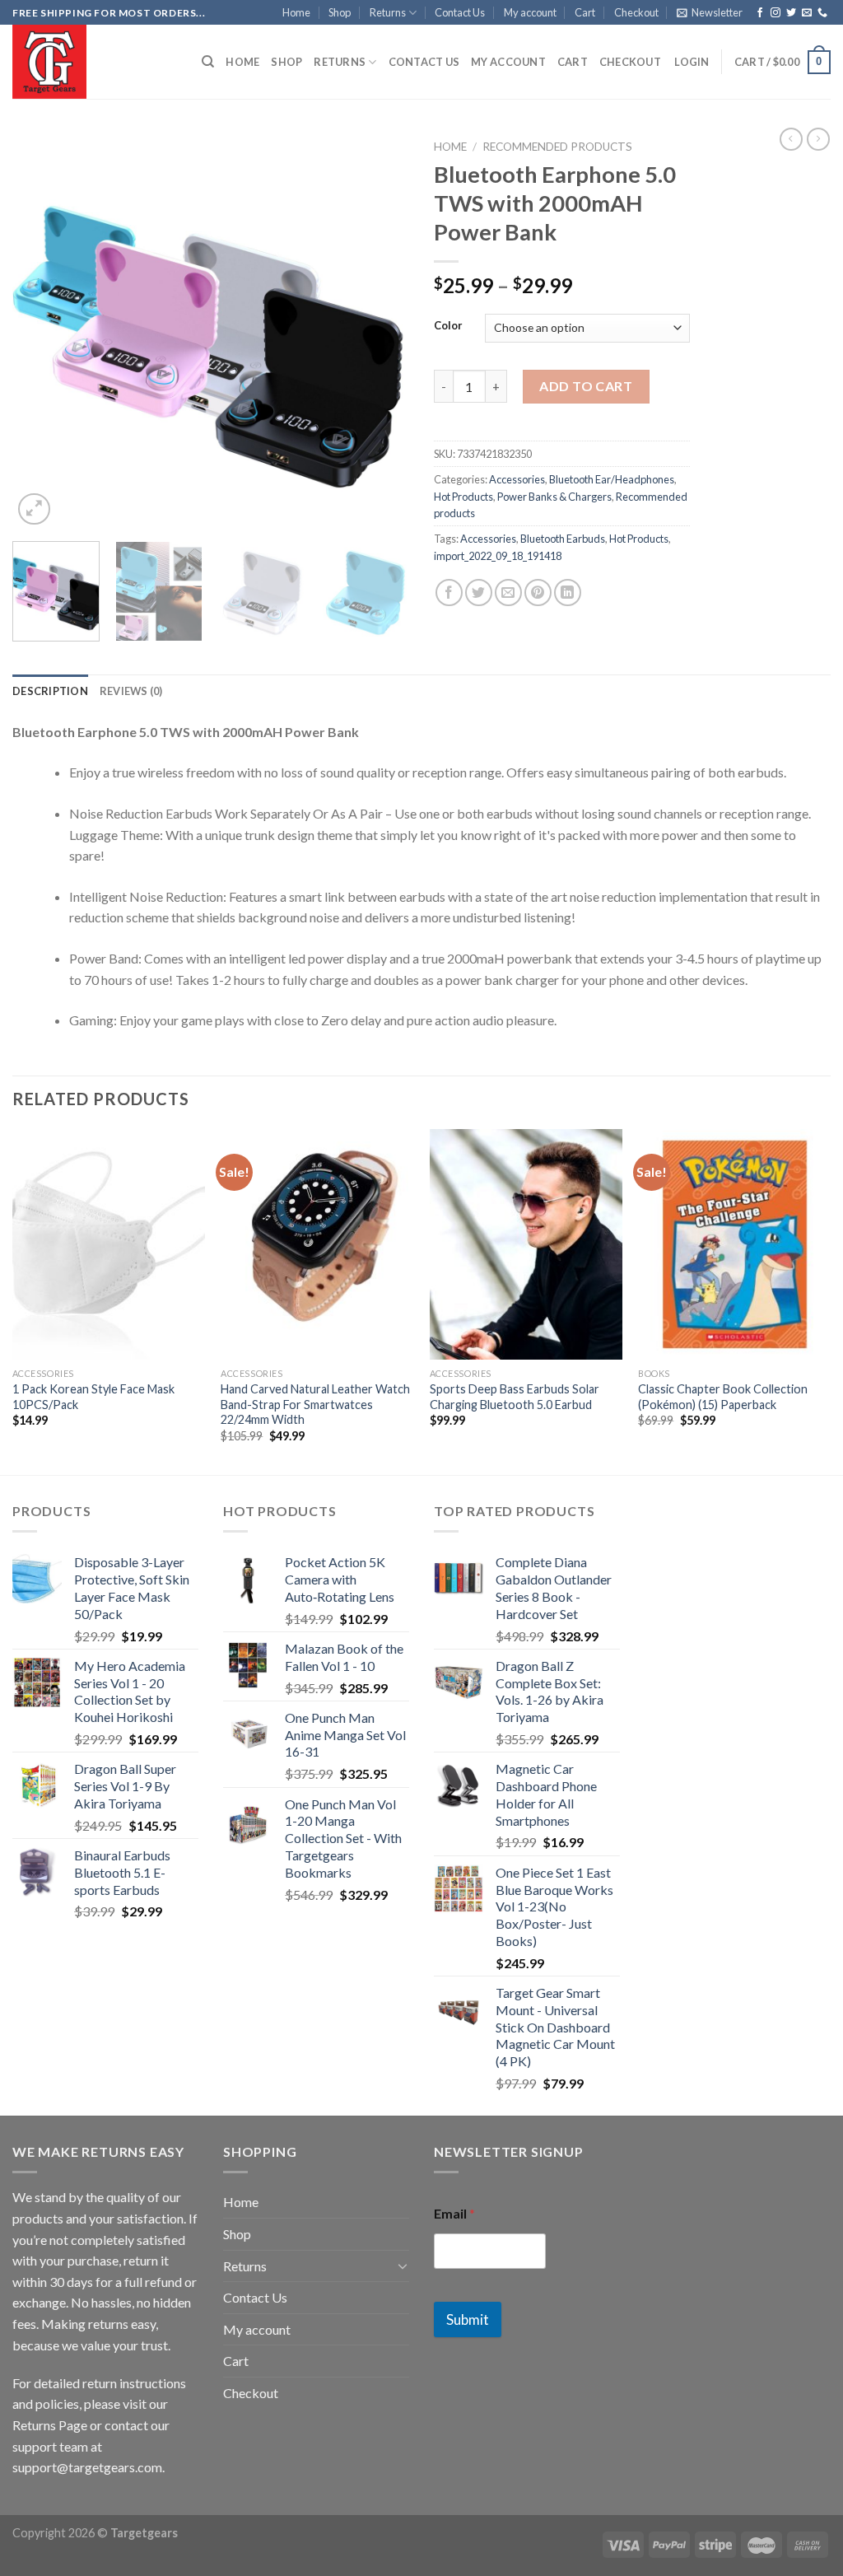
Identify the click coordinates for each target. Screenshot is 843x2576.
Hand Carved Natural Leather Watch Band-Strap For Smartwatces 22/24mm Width (315, 1404)
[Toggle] (403, 2266)
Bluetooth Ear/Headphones (612, 479)
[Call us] (822, 13)
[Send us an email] (807, 13)
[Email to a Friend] (508, 593)
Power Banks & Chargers (554, 497)
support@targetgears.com (87, 2467)
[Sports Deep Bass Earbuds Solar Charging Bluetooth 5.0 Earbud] (526, 1244)
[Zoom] (34, 509)
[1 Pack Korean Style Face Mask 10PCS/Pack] (109, 1244)
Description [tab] (50, 691)
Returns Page (50, 2425)
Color (448, 326)
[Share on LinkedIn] (568, 593)
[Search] (208, 62)
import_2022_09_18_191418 (498, 556)
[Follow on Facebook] (760, 13)
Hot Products (463, 497)
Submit (468, 2319)
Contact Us (460, 12)
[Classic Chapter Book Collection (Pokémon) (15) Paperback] (734, 1244)
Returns (388, 12)
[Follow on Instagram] (775, 13)
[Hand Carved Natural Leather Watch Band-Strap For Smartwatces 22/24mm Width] (317, 1244)
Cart (585, 12)
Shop (340, 12)
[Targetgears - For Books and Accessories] (95, 62)
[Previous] (41, 330)
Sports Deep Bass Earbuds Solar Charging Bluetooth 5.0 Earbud (515, 1397)
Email (454, 2213)
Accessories (517, 479)
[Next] (380, 330)
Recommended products (557, 147)
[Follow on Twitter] (791, 13)
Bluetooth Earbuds (563, 539)
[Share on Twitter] (479, 593)
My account (530, 12)
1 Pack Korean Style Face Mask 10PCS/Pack (93, 1397)
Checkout (636, 12)
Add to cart (586, 386)
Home (296, 12)
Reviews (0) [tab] (131, 691)
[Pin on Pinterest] (538, 593)
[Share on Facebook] (449, 593)
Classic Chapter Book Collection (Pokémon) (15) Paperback (723, 1397)
